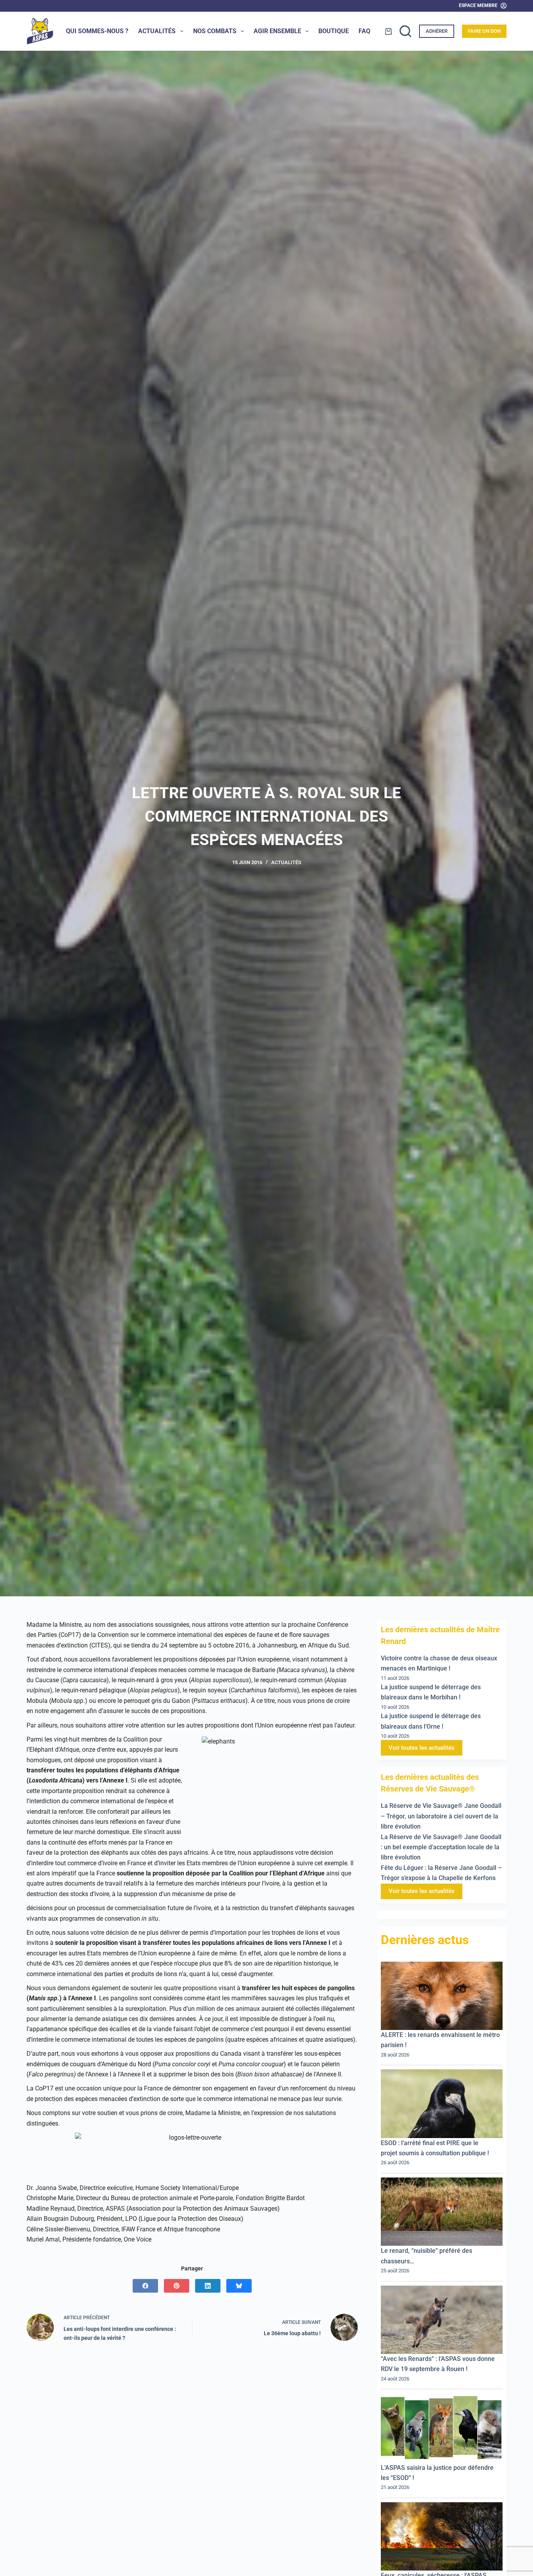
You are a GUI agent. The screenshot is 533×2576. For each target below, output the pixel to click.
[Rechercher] (405, 31)
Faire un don (484, 31)
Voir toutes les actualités (422, 1748)
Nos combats (215, 31)
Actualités (157, 31)
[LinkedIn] (208, 2286)
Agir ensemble (277, 31)
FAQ (364, 31)
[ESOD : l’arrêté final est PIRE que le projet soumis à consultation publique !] (442, 2104)
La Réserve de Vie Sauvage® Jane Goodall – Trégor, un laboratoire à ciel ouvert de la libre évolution (441, 1816)
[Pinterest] (177, 2286)
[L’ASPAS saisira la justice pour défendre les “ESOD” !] (442, 2428)
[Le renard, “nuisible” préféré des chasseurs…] (442, 2212)
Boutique (334, 31)
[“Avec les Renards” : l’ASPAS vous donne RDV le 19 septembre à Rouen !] (442, 2320)
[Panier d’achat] (388, 31)
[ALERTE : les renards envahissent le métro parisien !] (442, 1996)
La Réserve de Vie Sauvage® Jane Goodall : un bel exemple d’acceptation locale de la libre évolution (441, 1847)
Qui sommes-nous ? (97, 31)
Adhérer (437, 31)
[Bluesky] (239, 2286)
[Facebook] (145, 2286)
